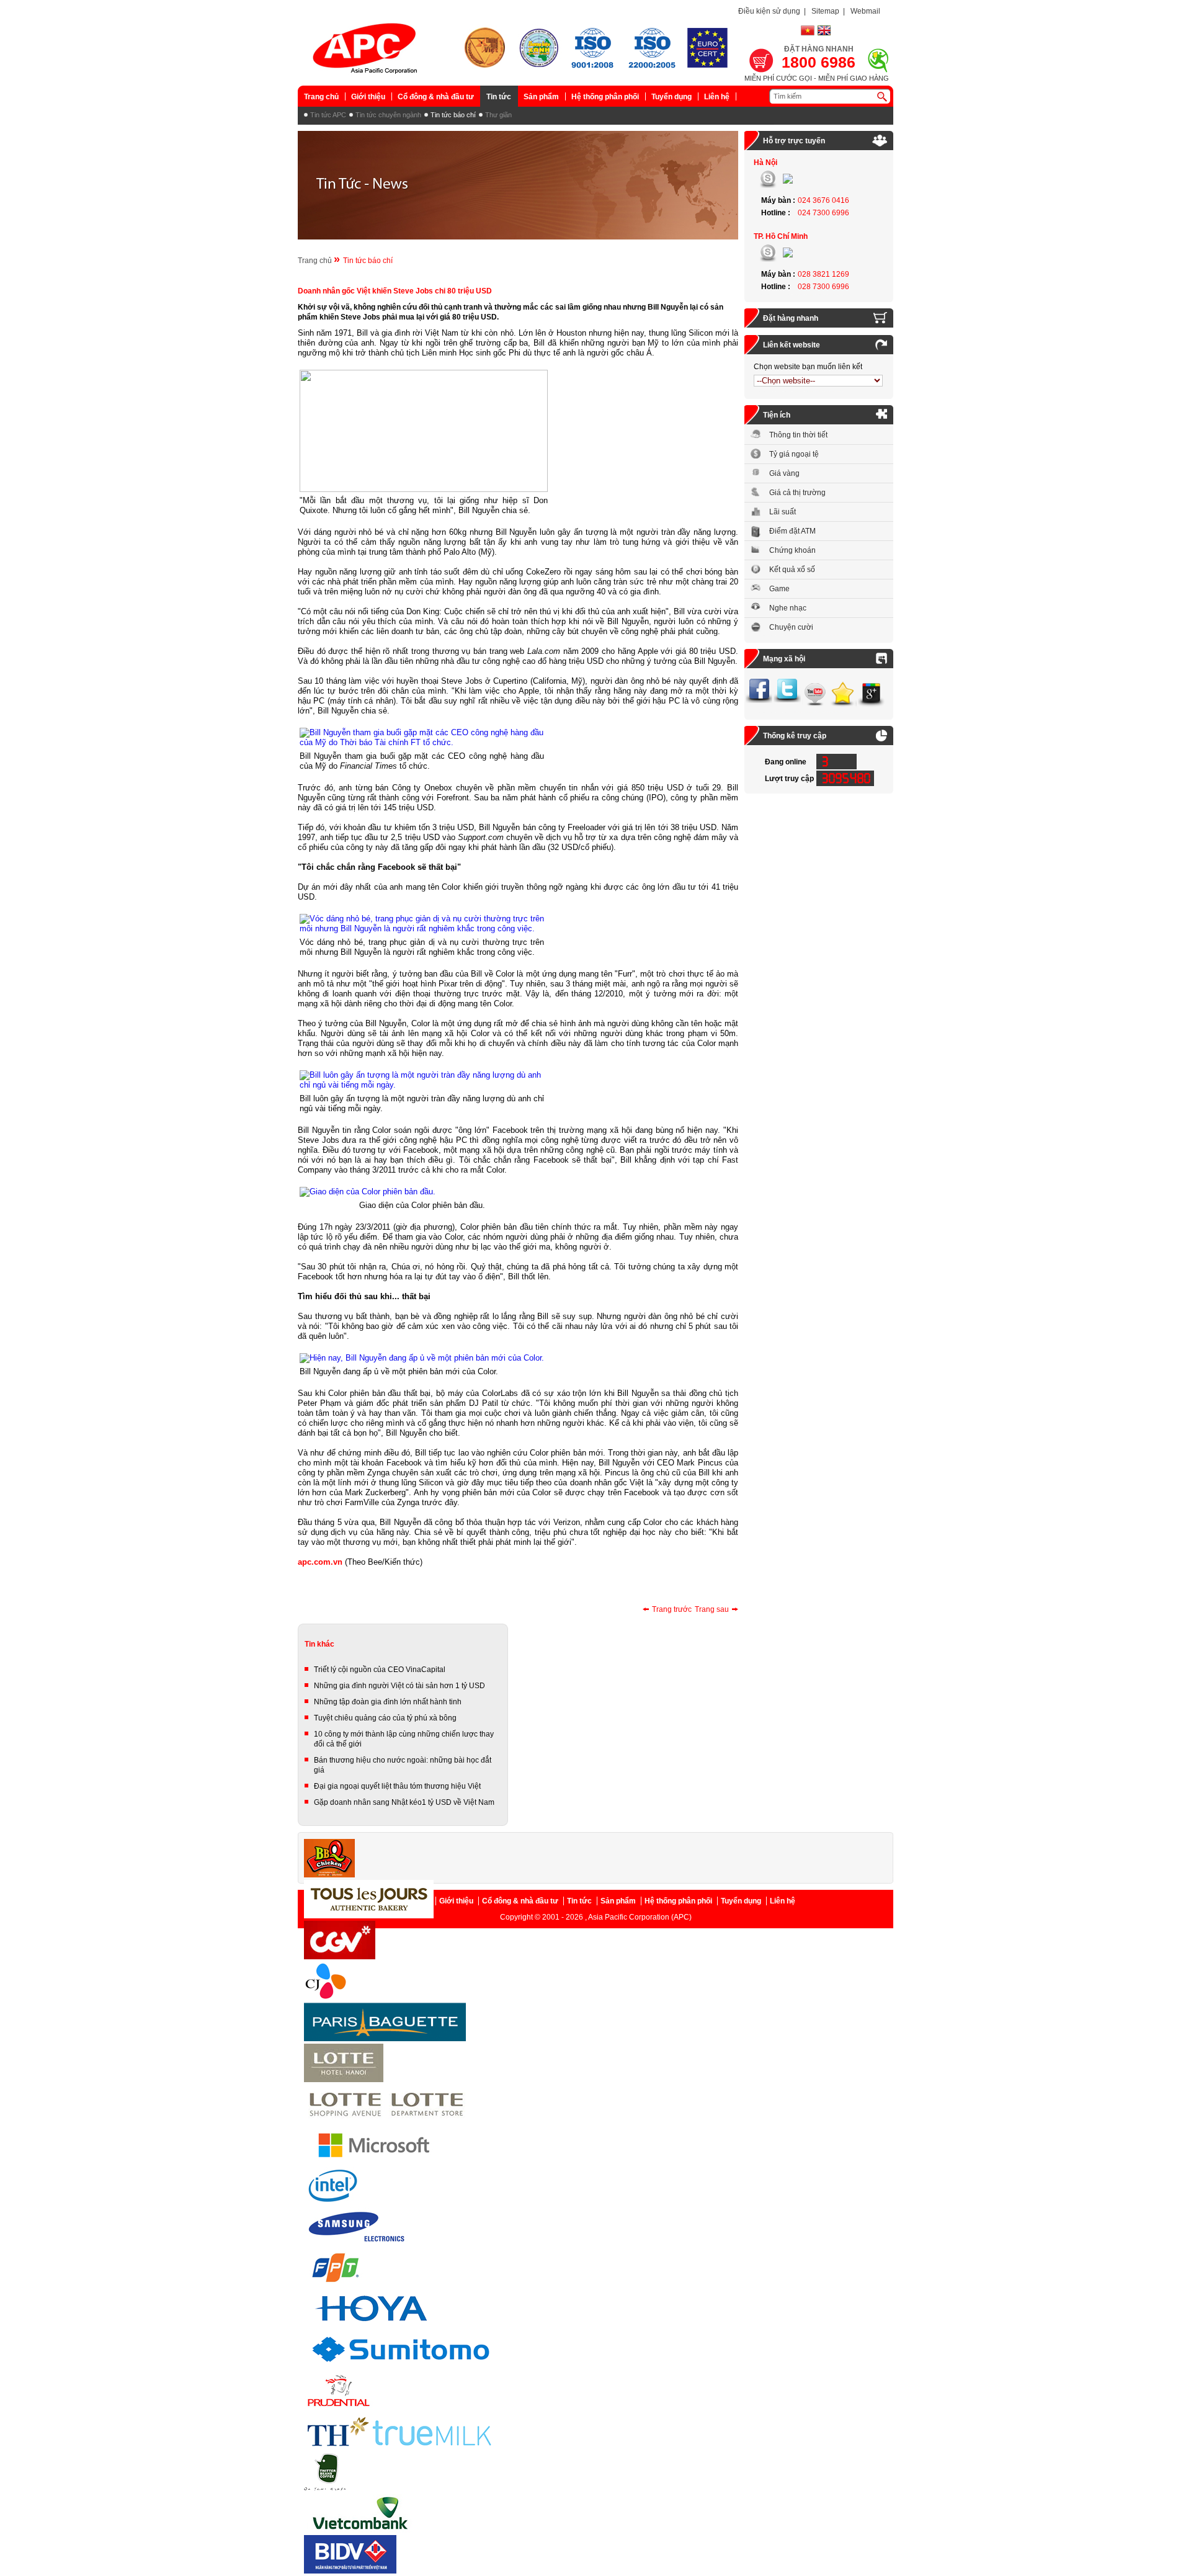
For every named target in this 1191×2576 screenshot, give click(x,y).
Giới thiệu (368, 97)
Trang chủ (321, 97)
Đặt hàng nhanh (791, 318)
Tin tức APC (328, 115)
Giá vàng (784, 473)
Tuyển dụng (671, 97)
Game (779, 589)
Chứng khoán (792, 550)
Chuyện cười (791, 627)
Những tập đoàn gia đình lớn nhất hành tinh (388, 1702)
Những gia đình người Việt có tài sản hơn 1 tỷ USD (399, 1686)
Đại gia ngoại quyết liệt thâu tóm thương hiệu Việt (397, 1786)
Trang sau (712, 1609)
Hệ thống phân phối (605, 97)
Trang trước (672, 1609)
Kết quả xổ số (792, 570)
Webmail (865, 11)
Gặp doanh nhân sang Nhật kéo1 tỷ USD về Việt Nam (404, 1802)
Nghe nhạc (788, 608)
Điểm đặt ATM (792, 531)
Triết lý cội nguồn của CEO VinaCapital (380, 1670)
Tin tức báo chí (453, 115)
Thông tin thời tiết (798, 435)
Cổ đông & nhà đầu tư (436, 97)
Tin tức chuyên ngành (388, 115)
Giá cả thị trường (797, 493)
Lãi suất (783, 512)
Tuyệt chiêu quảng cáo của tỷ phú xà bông (385, 1718)
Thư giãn (498, 115)
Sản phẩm (541, 97)
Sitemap (825, 11)
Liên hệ (717, 97)
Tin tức (499, 97)
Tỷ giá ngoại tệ (794, 454)
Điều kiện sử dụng (769, 11)
